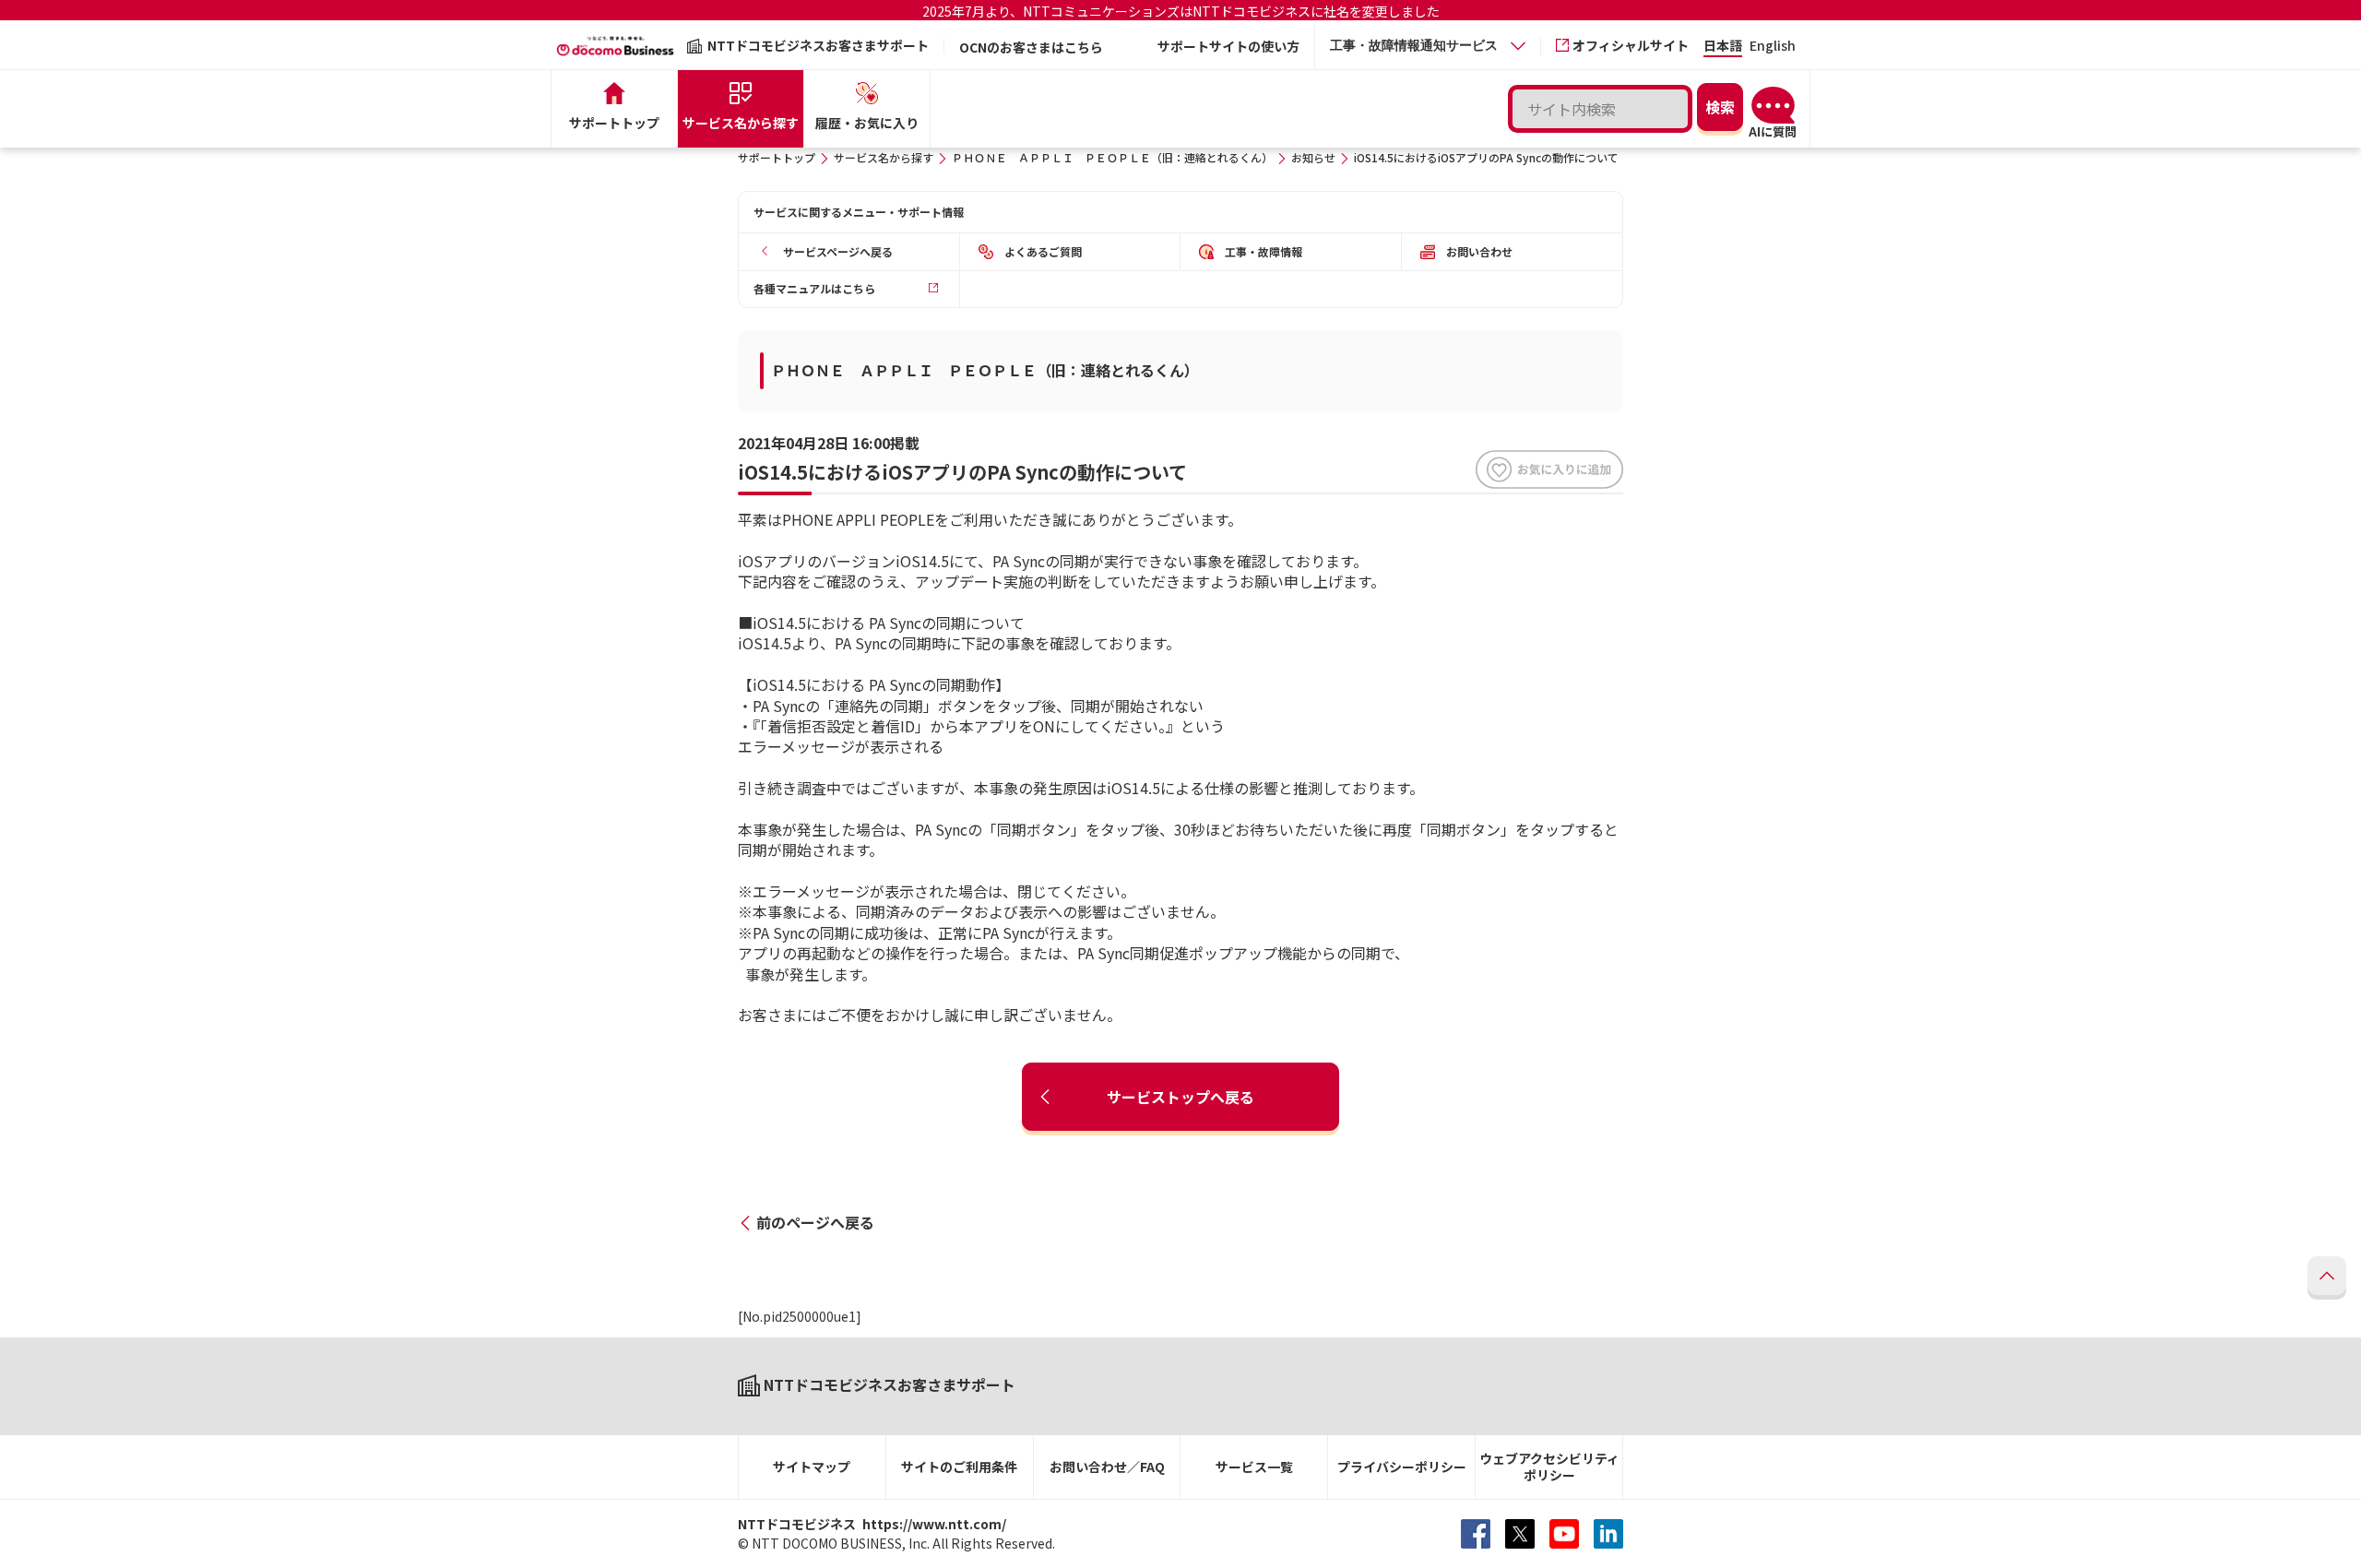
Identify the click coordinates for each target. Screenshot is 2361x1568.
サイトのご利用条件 (959, 1467)
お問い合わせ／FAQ (1107, 1467)
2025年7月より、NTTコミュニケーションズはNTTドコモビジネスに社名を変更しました (1181, 11)
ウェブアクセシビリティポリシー (1549, 1467)
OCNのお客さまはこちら (1031, 47)
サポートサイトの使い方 (1228, 46)
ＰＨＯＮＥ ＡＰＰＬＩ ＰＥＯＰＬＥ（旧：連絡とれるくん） (1112, 157)
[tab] (1428, 46)
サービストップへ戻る (1180, 1097)
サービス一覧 (1254, 1467)
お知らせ (1313, 157)
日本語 (1723, 47)
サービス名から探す (884, 157)
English (1773, 47)
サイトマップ (812, 1467)
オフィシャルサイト (1631, 45)
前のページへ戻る (815, 1222)
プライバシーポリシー (1402, 1467)
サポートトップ (777, 157)
